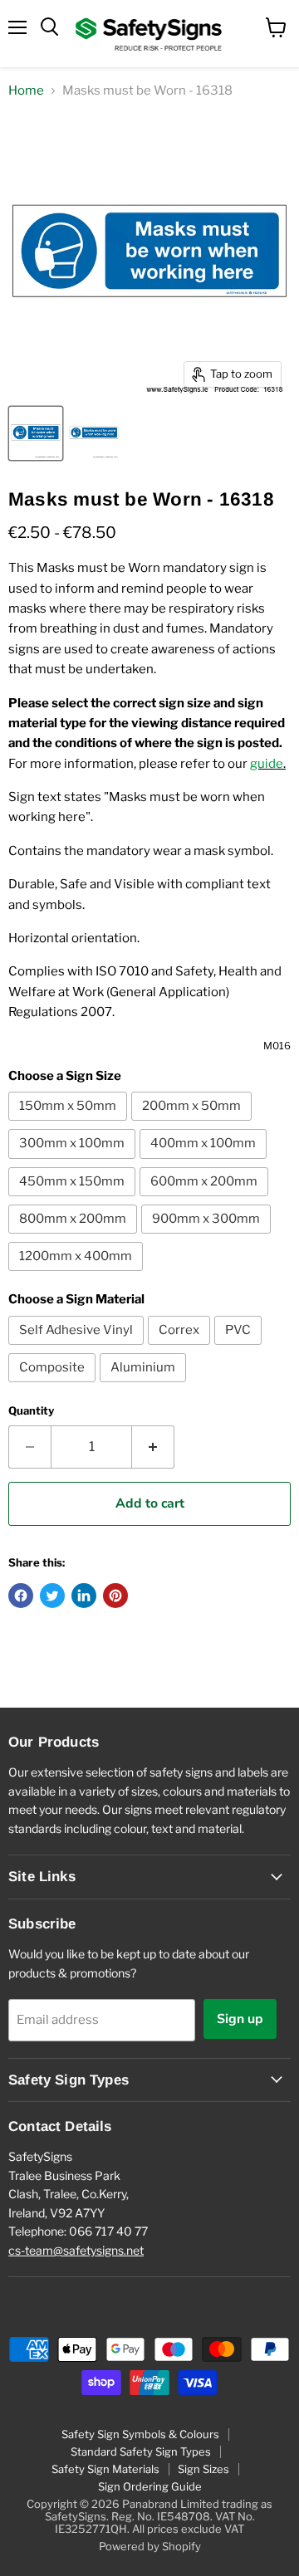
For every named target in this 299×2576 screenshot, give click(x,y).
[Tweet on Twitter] (52, 1596)
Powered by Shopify (150, 2546)
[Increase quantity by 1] (153, 1447)
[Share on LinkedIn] (84, 1596)
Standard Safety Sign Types (141, 2451)
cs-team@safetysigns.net (76, 2250)
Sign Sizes (203, 2469)
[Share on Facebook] (21, 1596)
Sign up (240, 2019)
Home (26, 91)
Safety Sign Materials (105, 2469)
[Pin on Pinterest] (115, 1596)
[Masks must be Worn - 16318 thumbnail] (36, 433)
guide (267, 764)
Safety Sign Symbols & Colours (140, 2434)
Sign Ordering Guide (150, 2486)
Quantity (31, 1411)
